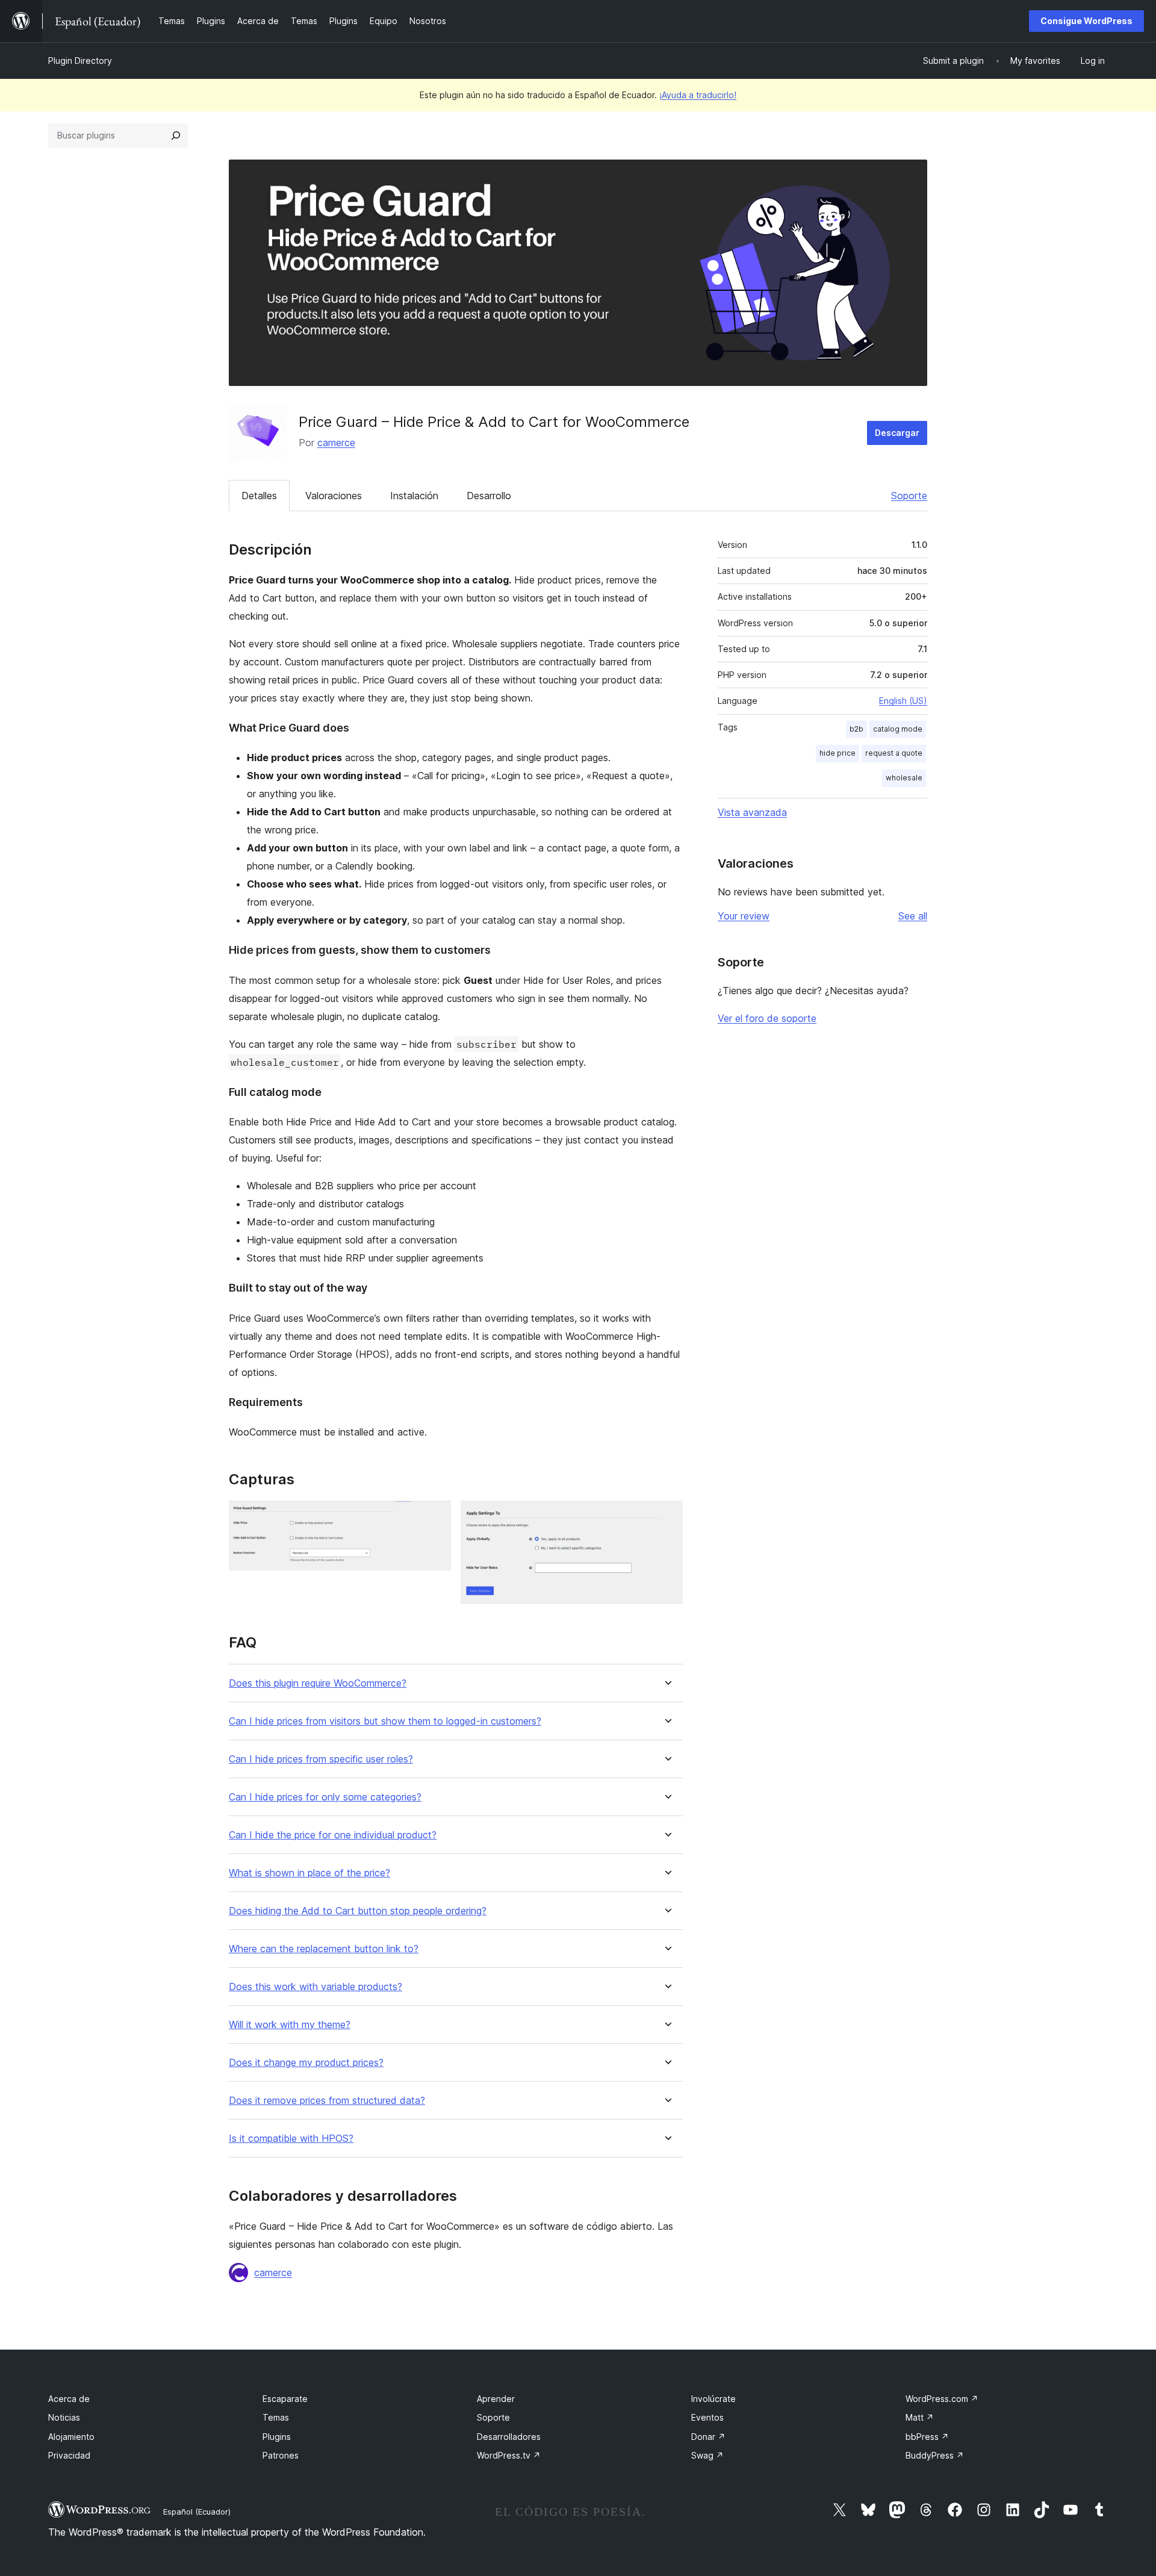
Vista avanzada (752, 812)
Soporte (909, 496)
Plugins (277, 2437)
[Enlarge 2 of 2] (667, 1517)
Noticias (64, 2417)
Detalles (259, 496)
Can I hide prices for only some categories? (325, 1797)
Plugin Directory (80, 61)
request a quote (894, 753)
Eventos (707, 2417)
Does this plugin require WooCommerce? (318, 1683)
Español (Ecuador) (197, 2512)
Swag (707, 2455)
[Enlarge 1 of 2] (435, 1517)
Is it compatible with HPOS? (291, 2139)
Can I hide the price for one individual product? (333, 1835)
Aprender (496, 2399)
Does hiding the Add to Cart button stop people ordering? (358, 1911)
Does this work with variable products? (315, 1987)
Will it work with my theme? (290, 2025)
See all (913, 916)
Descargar (897, 433)
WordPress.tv (509, 2455)
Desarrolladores (509, 2437)
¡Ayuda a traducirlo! (698, 95)
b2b (856, 729)
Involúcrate (713, 2399)
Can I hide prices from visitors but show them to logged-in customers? (385, 1721)
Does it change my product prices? (306, 2063)
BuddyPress (935, 2455)
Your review (744, 916)
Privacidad (69, 2455)
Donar (708, 2437)
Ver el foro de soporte (767, 1018)
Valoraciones (334, 496)
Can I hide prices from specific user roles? (321, 1759)
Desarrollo (489, 496)
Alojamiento (71, 2437)
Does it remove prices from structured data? (327, 2101)
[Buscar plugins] (176, 135)
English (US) (903, 701)
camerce (336, 443)
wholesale (904, 778)
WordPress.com (942, 2399)
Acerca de (69, 2399)
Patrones (281, 2455)
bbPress (927, 2437)
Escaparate (285, 2399)
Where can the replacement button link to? (324, 1949)
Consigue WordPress (1086, 21)
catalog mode (898, 729)
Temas (276, 2417)
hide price (837, 753)
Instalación (414, 496)
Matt (920, 2417)
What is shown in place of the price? (309, 1873)
